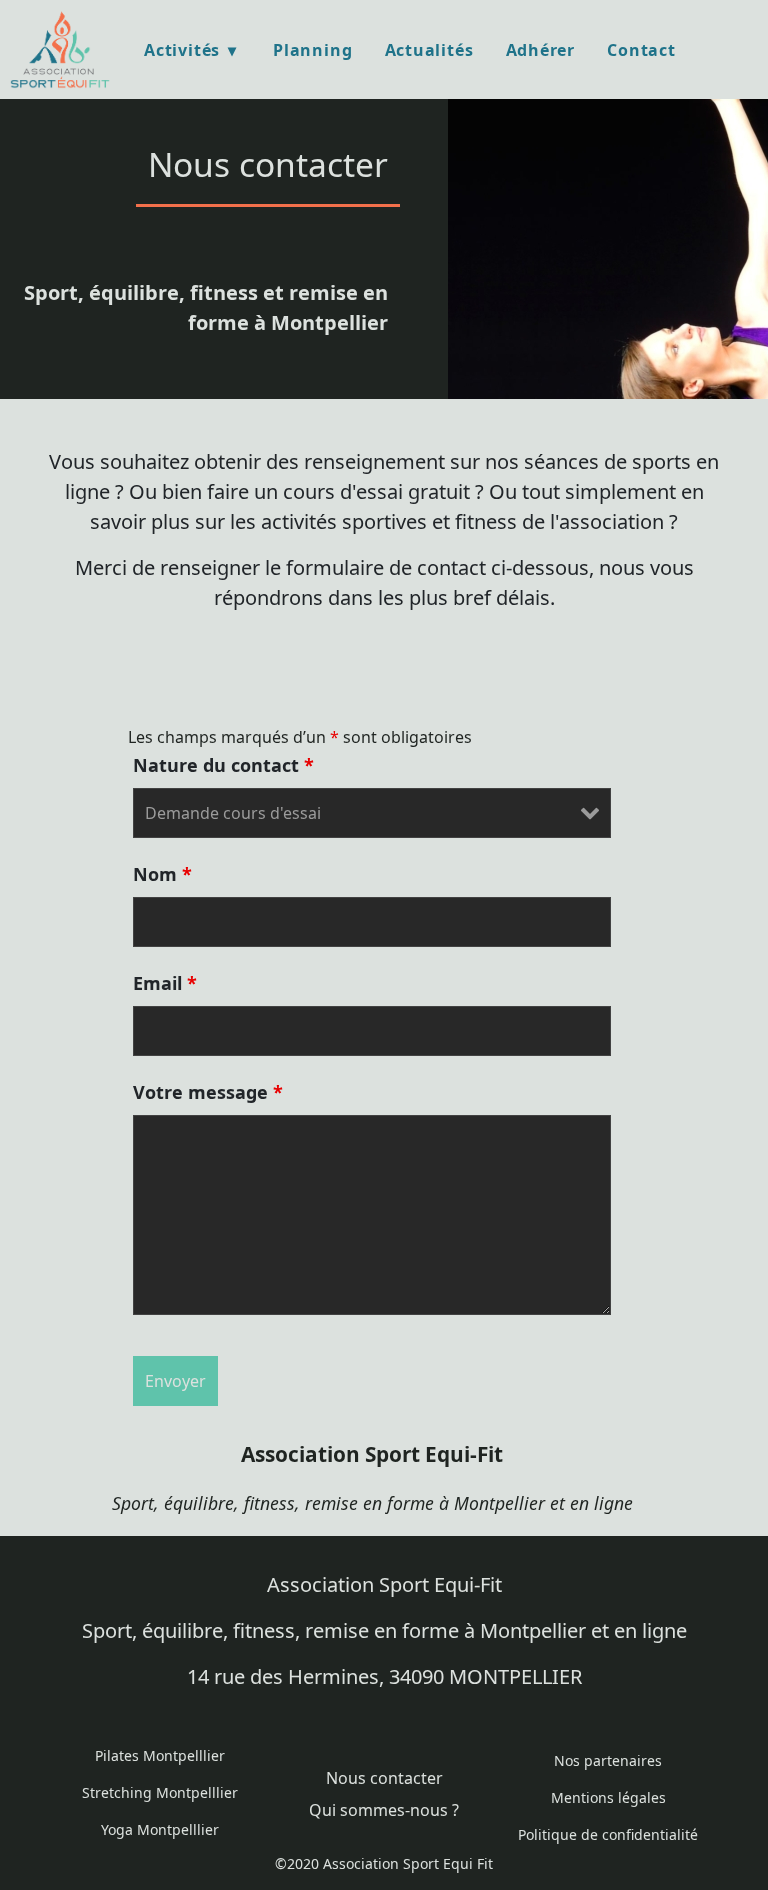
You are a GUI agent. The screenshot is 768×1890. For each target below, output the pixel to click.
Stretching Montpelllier (160, 1792)
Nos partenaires (608, 1760)
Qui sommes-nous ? (384, 1810)
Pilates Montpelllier (160, 1755)
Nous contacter (384, 1778)
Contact (641, 50)
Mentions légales (608, 1797)
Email (165, 983)
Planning (312, 50)
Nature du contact (223, 765)
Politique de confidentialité (608, 1834)
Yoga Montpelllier (160, 1829)
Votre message (208, 1092)
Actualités (429, 50)
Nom (162, 874)
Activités (182, 50)
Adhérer (541, 50)
